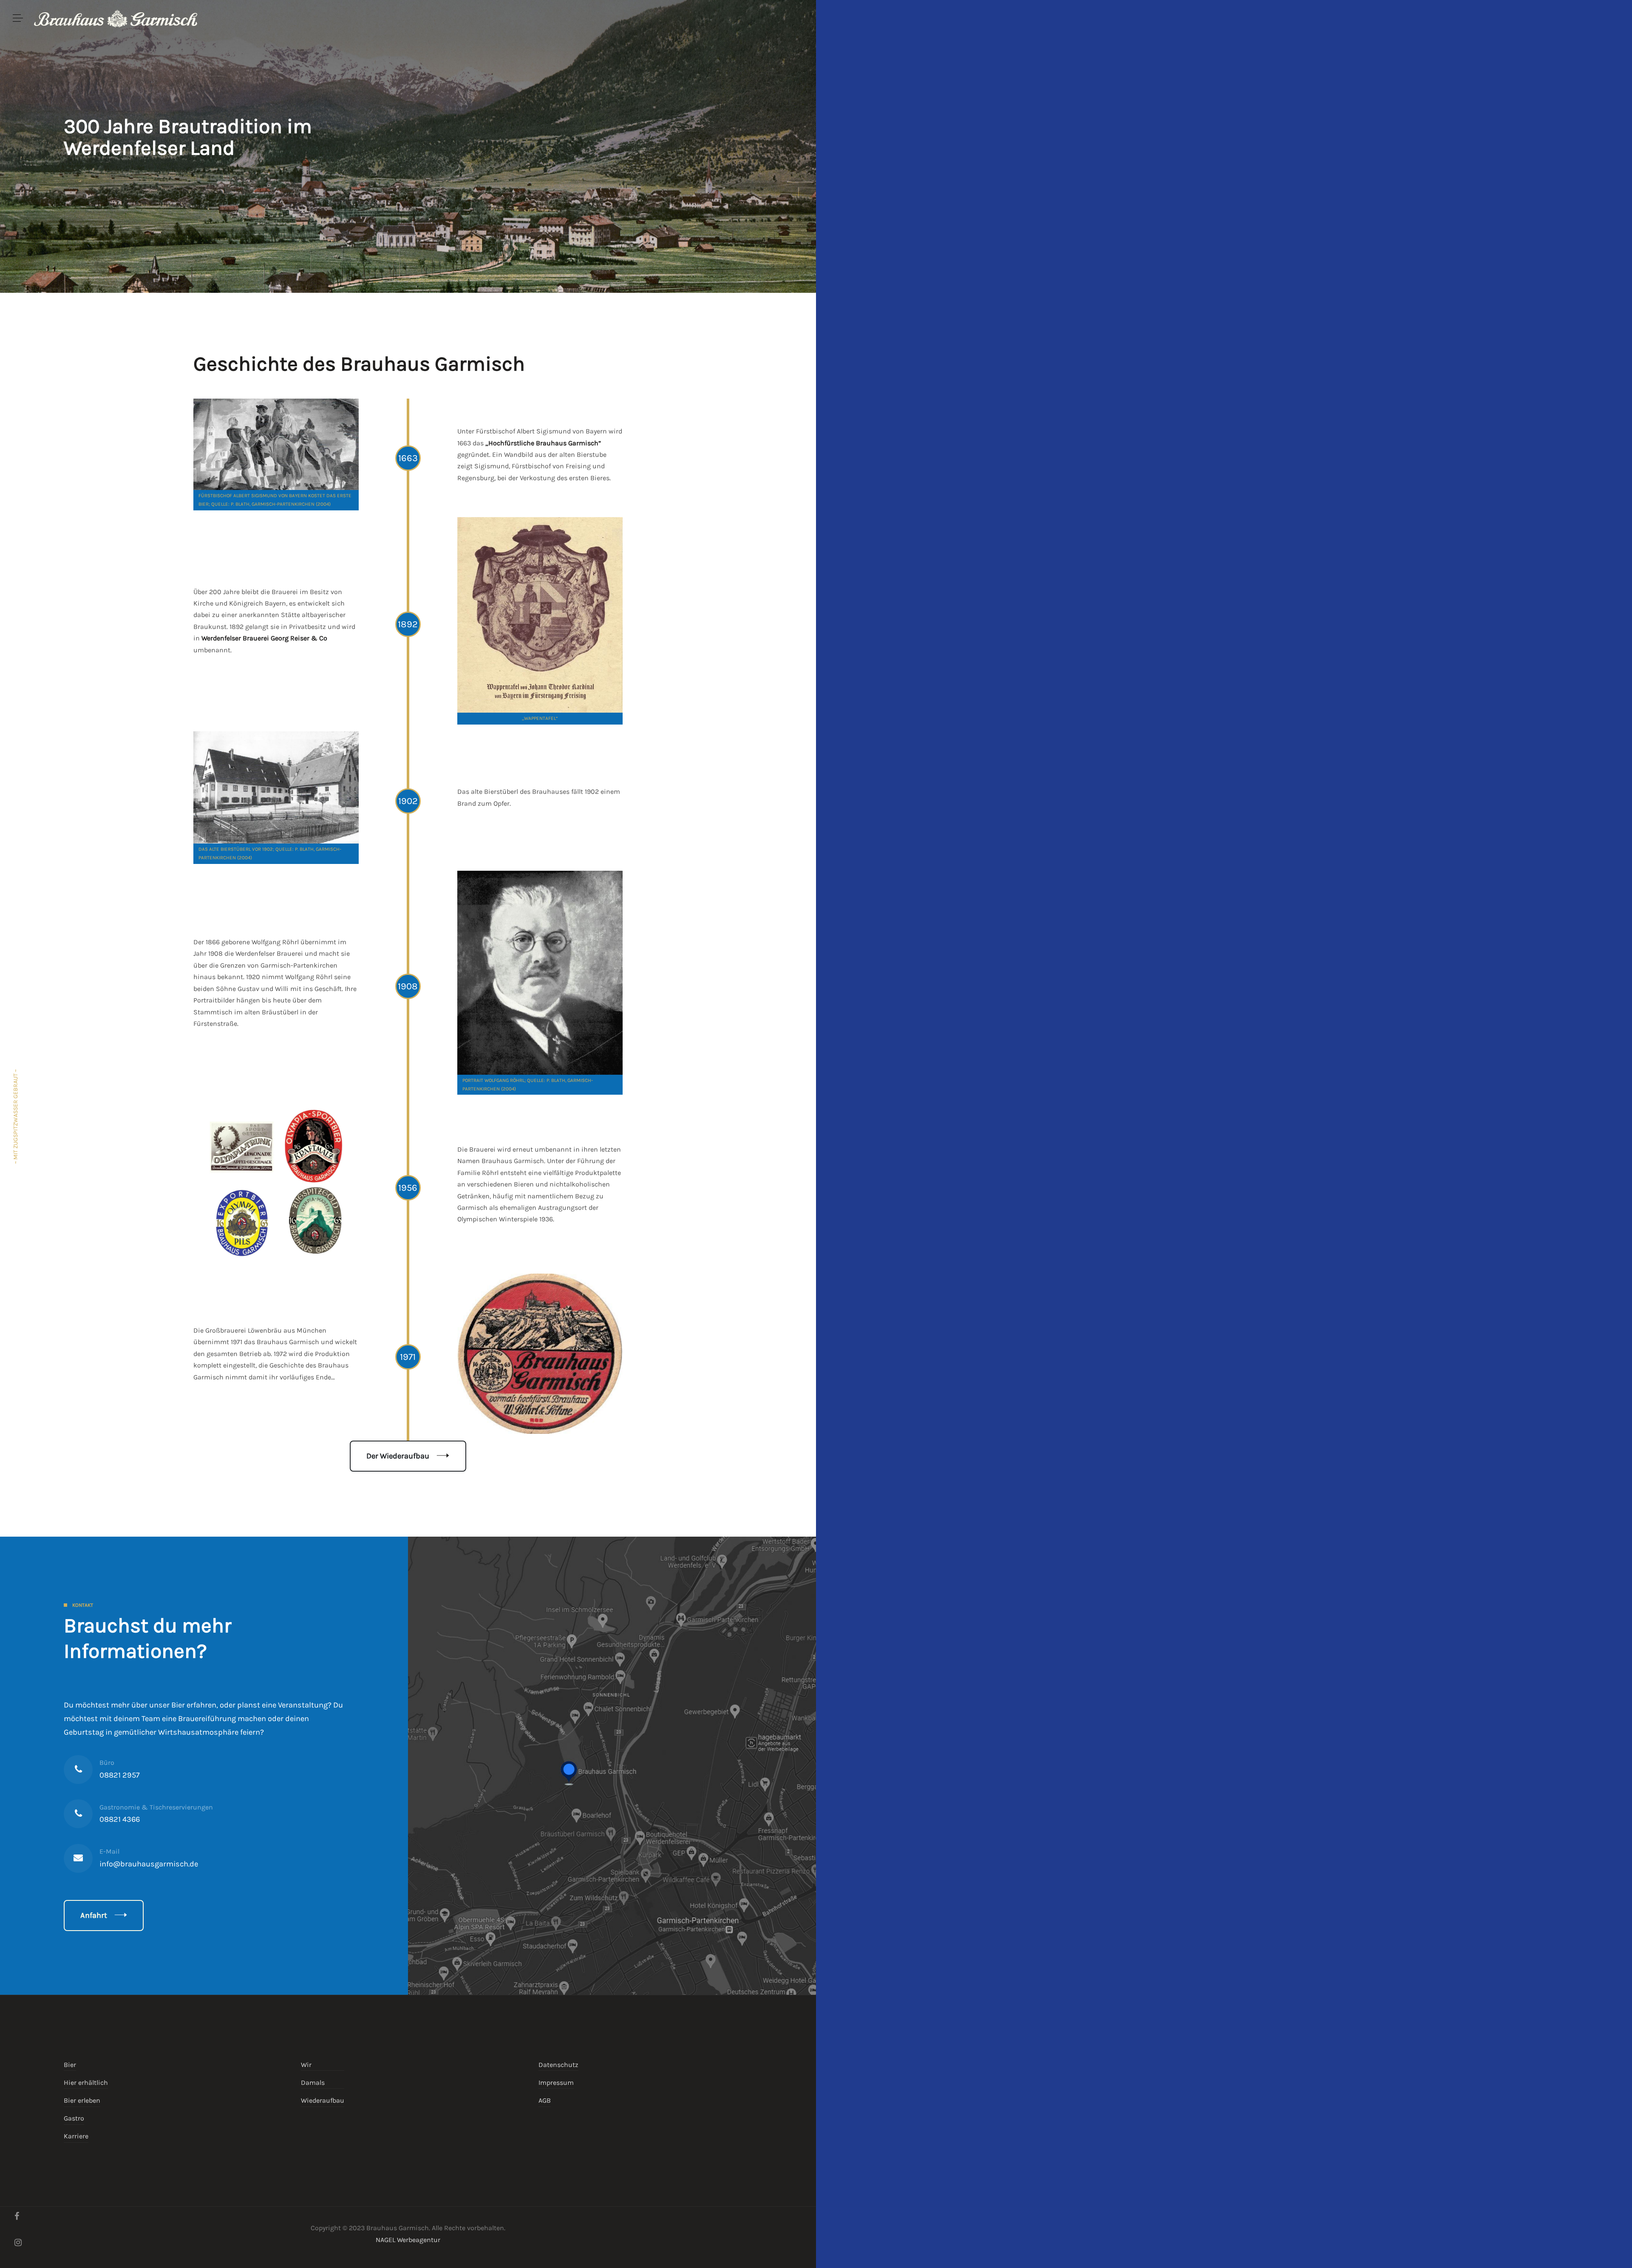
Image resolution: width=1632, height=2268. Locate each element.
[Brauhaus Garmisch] (116, 18)
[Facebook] (17, 2216)
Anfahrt (94, 1915)
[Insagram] (18, 2243)
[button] (18, 18)
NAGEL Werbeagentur (408, 2240)
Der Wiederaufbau (398, 1456)
